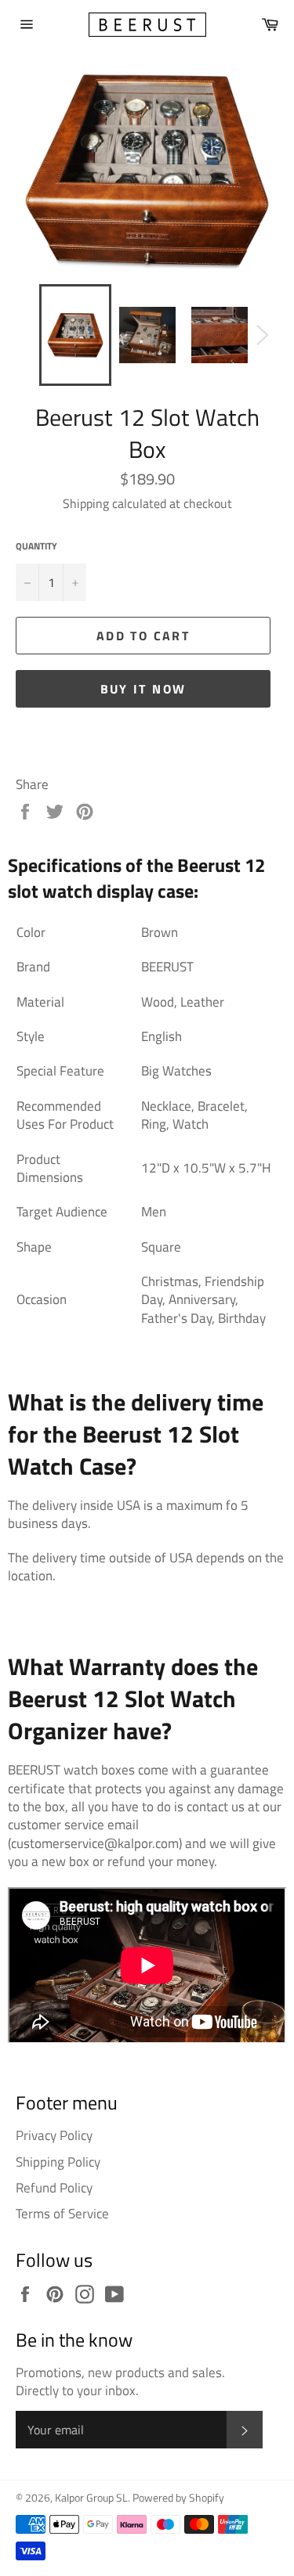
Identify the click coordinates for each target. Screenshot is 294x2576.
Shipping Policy (58, 2162)
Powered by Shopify (178, 2498)
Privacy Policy (54, 2135)
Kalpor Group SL (91, 2498)
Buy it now (143, 689)
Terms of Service (62, 2214)
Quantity (36, 547)
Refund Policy (54, 2188)
